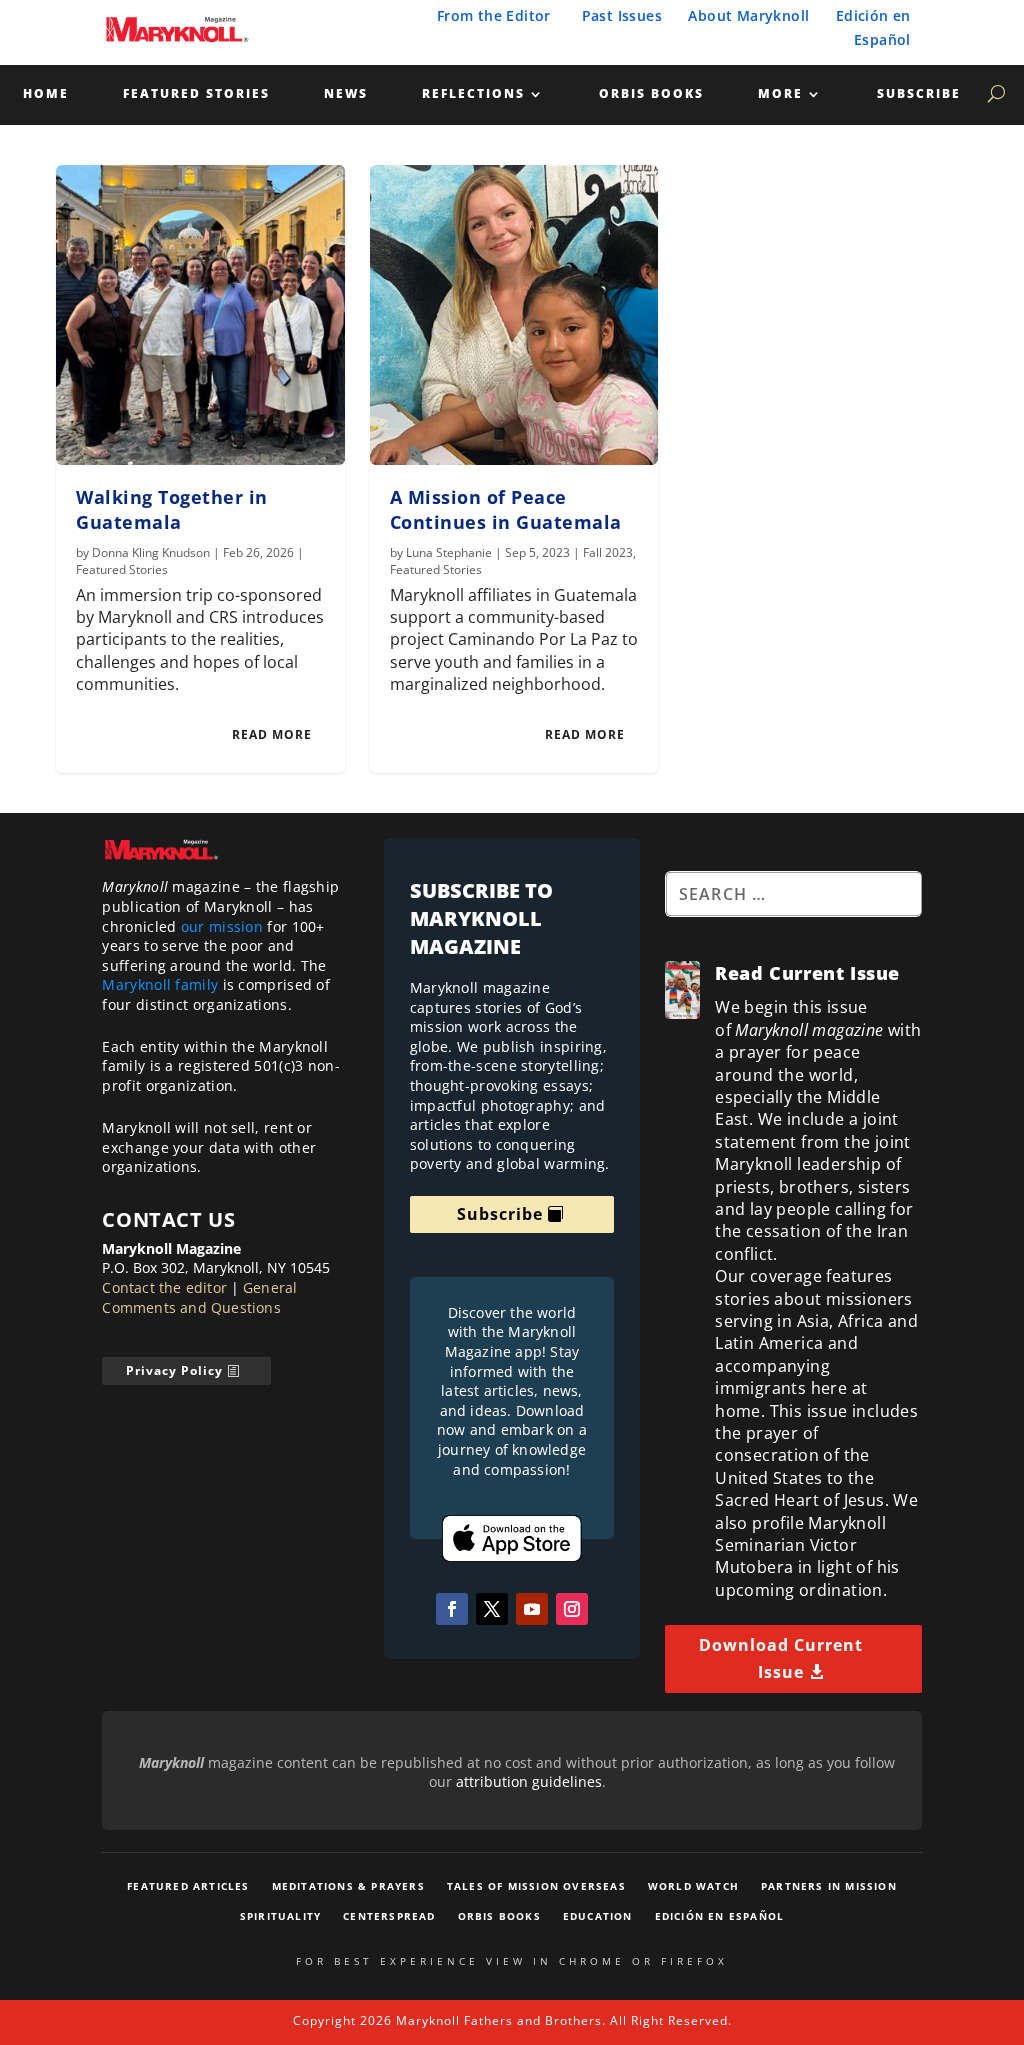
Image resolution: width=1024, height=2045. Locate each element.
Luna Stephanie (449, 552)
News (346, 94)
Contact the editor (164, 1287)
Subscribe (919, 94)
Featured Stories (196, 94)
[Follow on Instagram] (572, 1609)
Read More (272, 734)
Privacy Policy (174, 1370)
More (780, 94)
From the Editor (494, 15)
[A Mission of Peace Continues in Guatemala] (514, 315)
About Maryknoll (748, 15)
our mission (222, 926)
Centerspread (389, 1916)
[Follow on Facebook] (452, 1609)
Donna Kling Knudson (151, 552)
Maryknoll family (160, 984)
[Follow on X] (492, 1609)
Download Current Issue (781, 1658)
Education (598, 1916)
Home (46, 94)
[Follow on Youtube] (532, 1609)
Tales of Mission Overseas (536, 1886)
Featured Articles (188, 1886)
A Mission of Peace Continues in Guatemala (506, 509)
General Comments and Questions (199, 1297)
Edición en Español (720, 1916)
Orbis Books (651, 94)
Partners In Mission (829, 1886)
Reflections (473, 94)
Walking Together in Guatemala (172, 509)
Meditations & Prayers (348, 1886)
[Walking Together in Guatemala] (200, 315)
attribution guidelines (529, 1781)
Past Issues (622, 15)
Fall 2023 (608, 552)
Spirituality (280, 1916)
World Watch (693, 1886)
